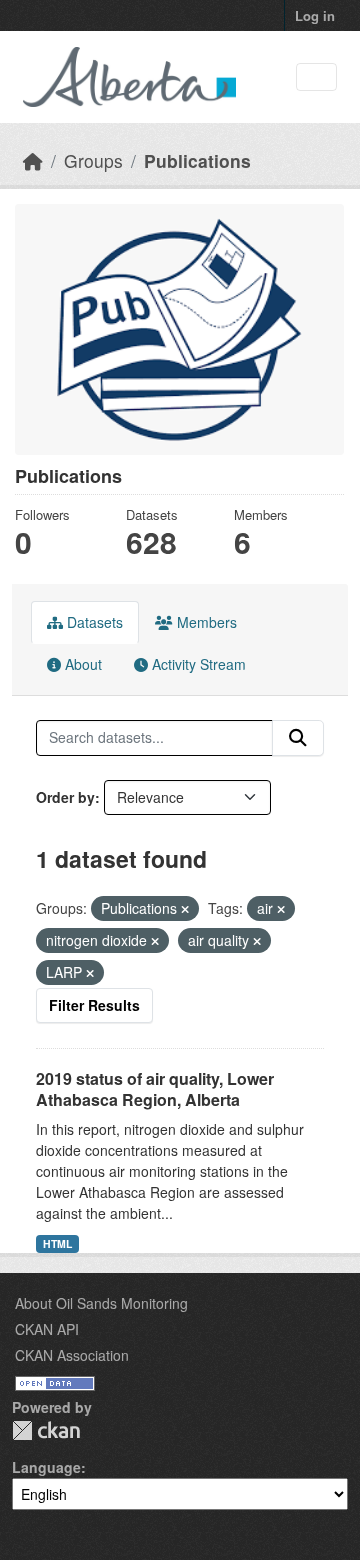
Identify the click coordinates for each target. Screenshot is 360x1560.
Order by (65, 797)
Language (46, 1467)
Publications (197, 160)
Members (205, 622)
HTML (57, 1243)
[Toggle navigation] (316, 77)
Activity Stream (197, 664)
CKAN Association (72, 1355)
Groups (93, 160)
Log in (315, 15)
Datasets (93, 622)
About (81, 664)
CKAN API (47, 1329)
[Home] (33, 160)
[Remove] (185, 909)
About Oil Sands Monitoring (101, 1303)
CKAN (46, 1430)
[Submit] (298, 738)
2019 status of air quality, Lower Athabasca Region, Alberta (155, 1089)
